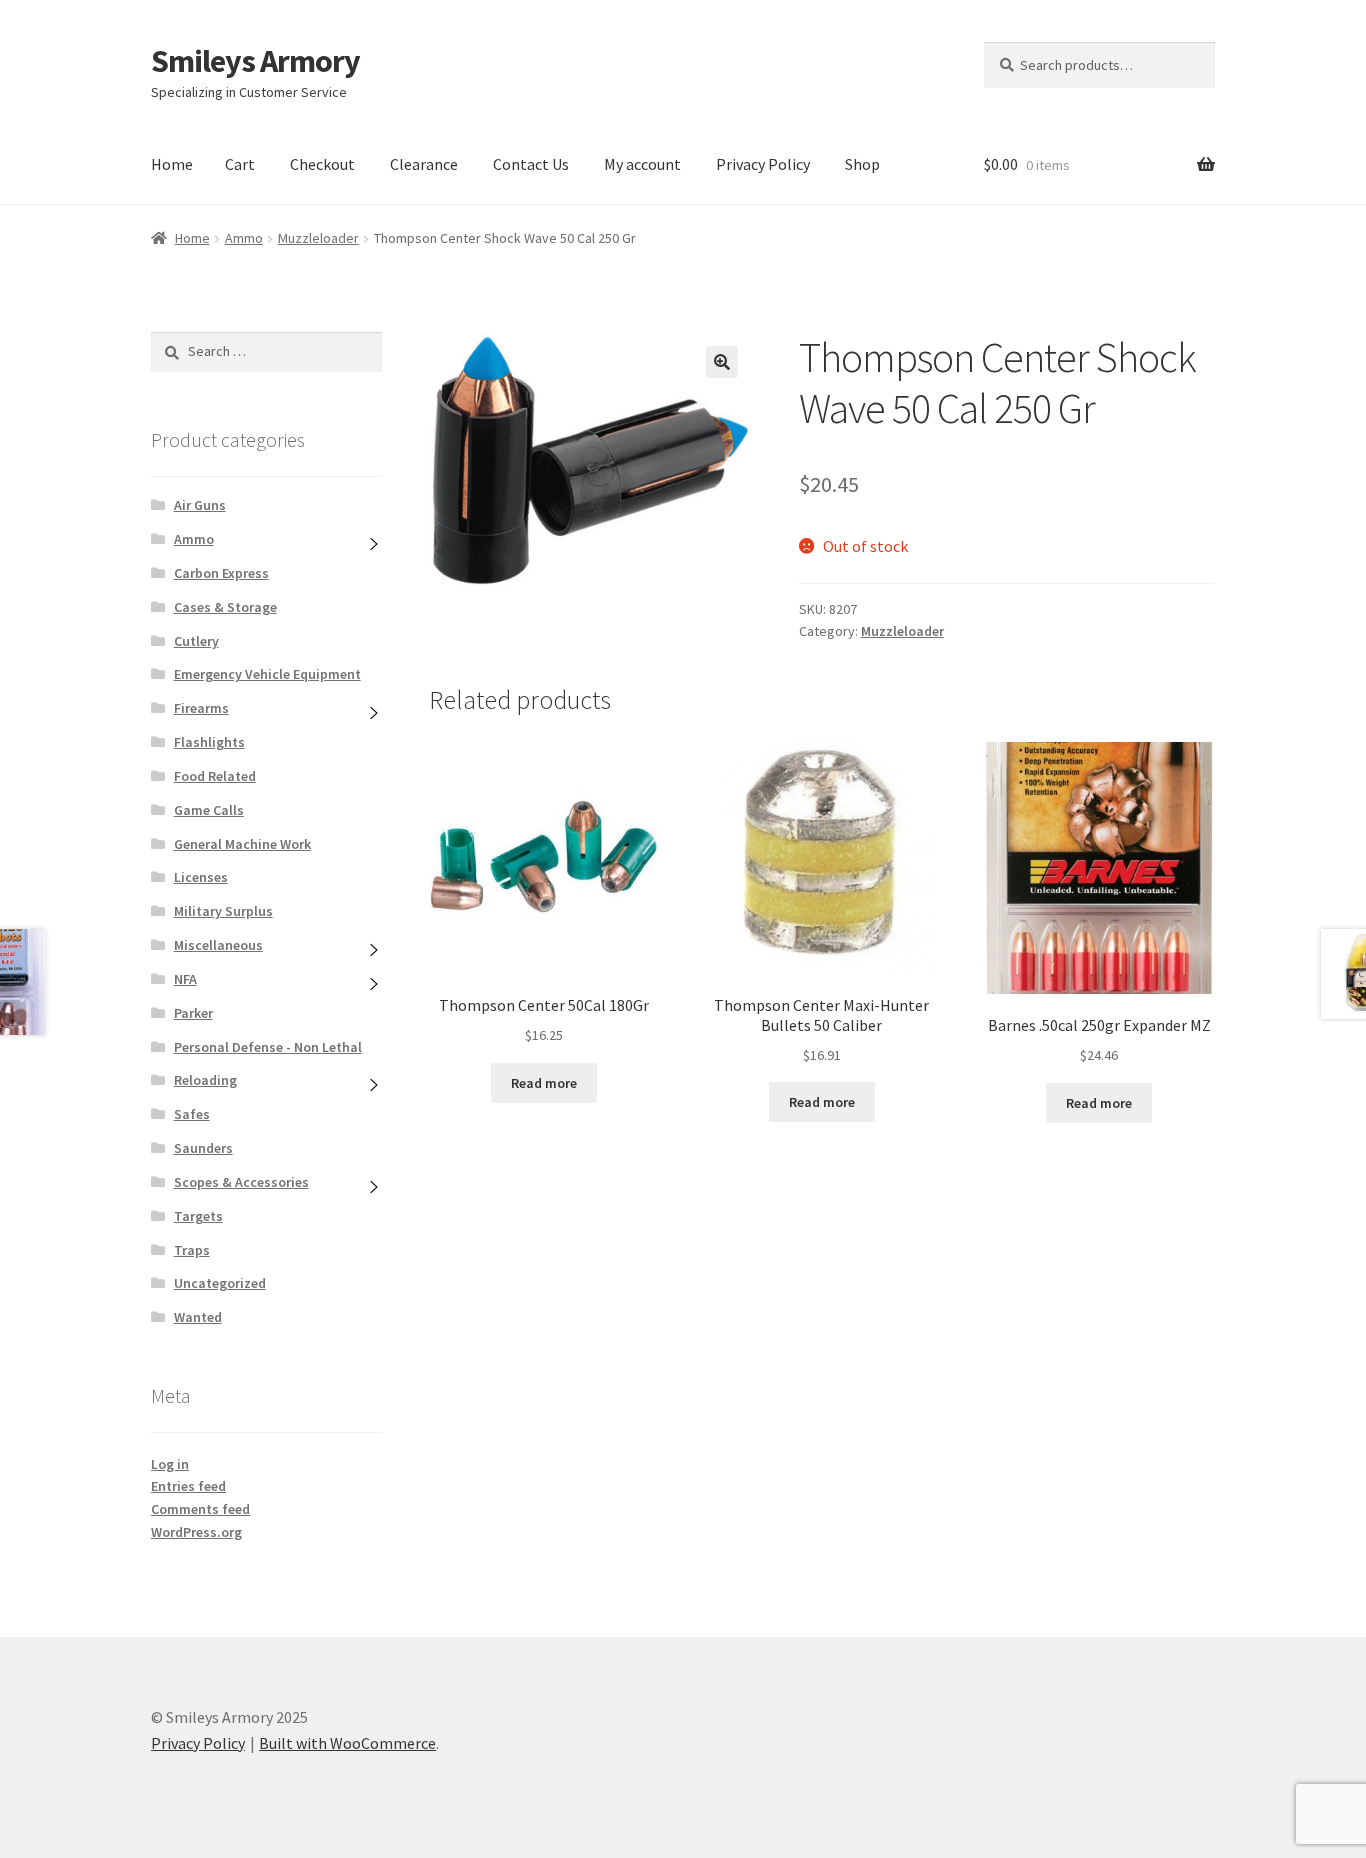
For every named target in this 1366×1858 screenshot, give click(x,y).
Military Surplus (223, 911)
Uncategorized (220, 1283)
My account (642, 164)
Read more (544, 1083)
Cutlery (196, 641)
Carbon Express (221, 573)
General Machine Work (242, 844)
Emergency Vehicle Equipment (267, 674)
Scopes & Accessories (241, 1182)
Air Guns (200, 505)
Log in (170, 1464)
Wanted (198, 1317)
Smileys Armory (255, 61)
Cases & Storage (225, 607)
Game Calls (209, 810)
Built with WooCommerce (347, 1743)
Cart (240, 164)
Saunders (203, 1148)
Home (172, 164)
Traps (192, 1250)
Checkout (322, 164)
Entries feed (188, 1486)
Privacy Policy (763, 164)
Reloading (205, 1080)
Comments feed (200, 1509)
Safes (192, 1114)
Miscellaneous (218, 945)
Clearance (424, 164)
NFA (185, 979)
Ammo (244, 238)
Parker (193, 1013)
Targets (198, 1216)
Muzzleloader (318, 238)
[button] (722, 362)
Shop (862, 164)
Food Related (215, 776)
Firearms (201, 708)
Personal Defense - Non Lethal (268, 1047)
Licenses (201, 877)
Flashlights (209, 742)
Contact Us (531, 164)
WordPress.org (196, 1532)
